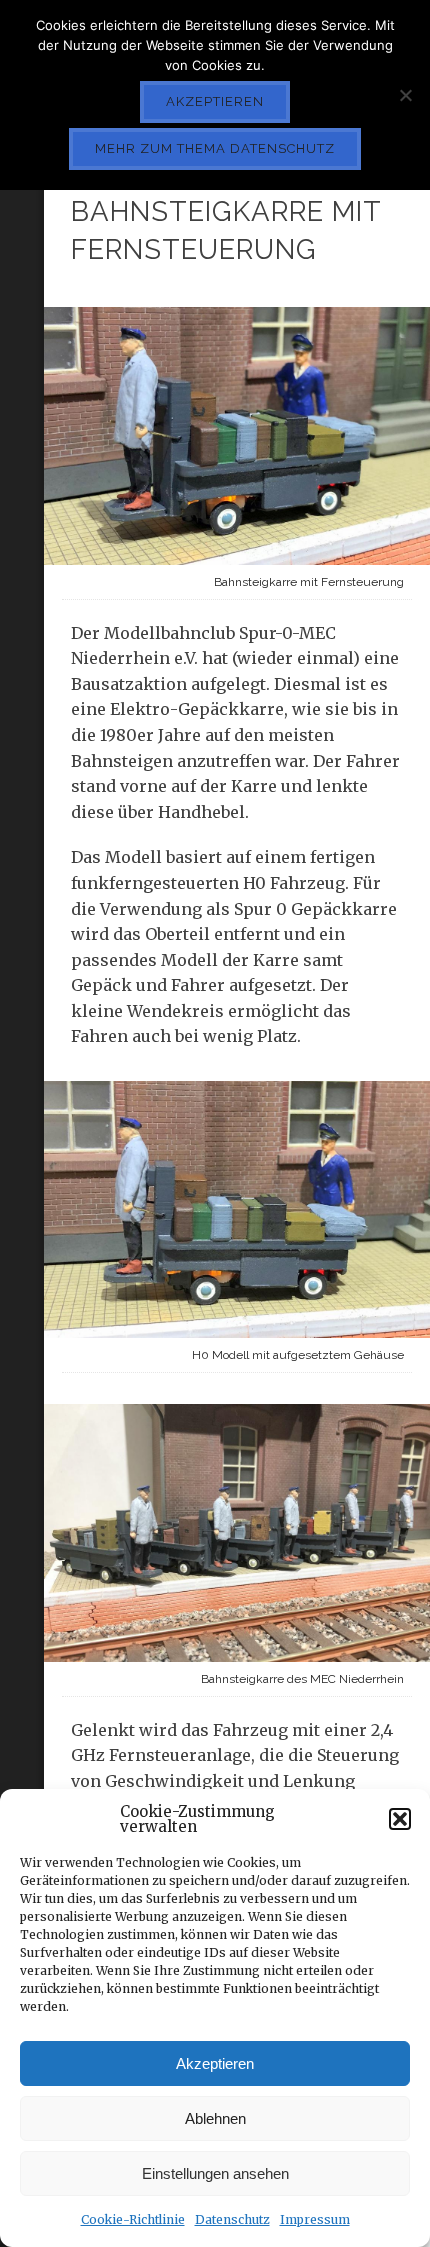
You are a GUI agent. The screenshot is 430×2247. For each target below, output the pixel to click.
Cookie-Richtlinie (133, 2219)
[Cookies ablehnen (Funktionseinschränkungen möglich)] (405, 95)
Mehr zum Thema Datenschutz (215, 148)
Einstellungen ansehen (215, 2173)
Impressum (315, 2219)
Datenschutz (232, 2219)
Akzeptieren (215, 2063)
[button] (400, 1819)
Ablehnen (215, 2118)
